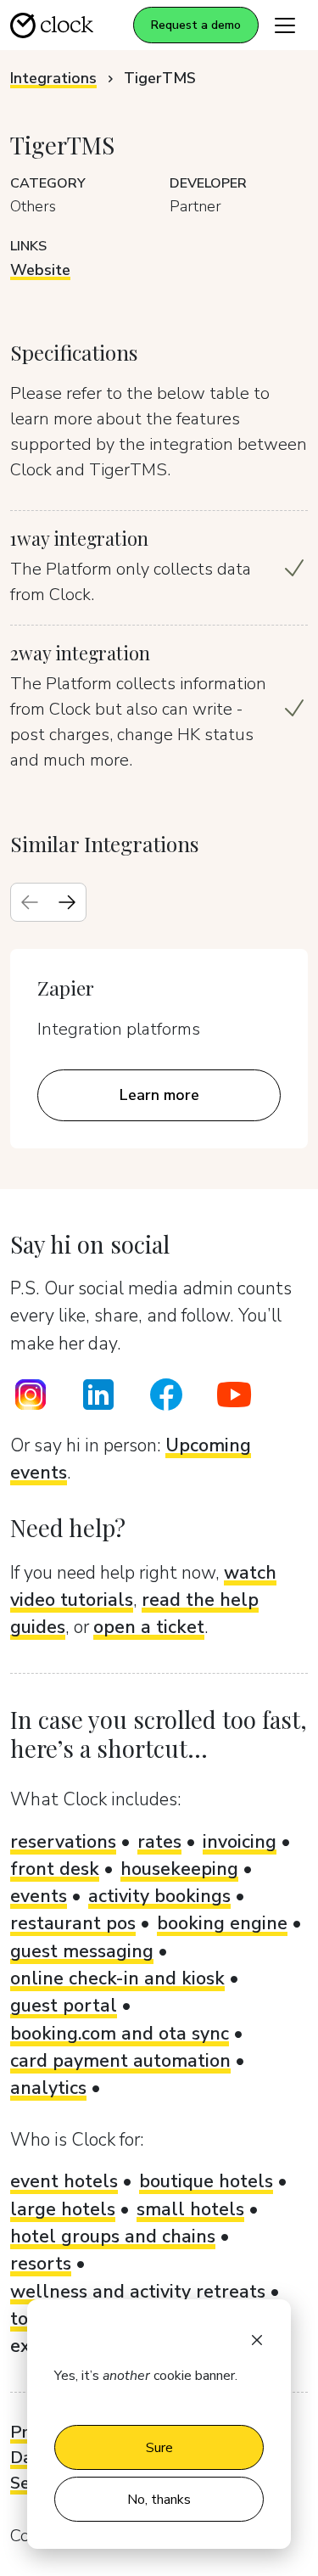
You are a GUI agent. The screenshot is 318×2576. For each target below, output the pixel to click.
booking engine (222, 1923)
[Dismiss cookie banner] (257, 2338)
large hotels (63, 2209)
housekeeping (179, 1869)
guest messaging (82, 1951)
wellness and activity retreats (138, 2292)
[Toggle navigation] (285, 25)
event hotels (64, 2181)
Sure (159, 2448)
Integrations (53, 78)
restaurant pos (73, 1923)
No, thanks (159, 2500)
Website (40, 270)
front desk (55, 1869)
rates (159, 1842)
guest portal (64, 2006)
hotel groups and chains (113, 2236)
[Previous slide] (30, 902)
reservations (63, 1842)
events (39, 1896)
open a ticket (149, 1627)
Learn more (159, 1095)
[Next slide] (67, 902)
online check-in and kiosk (117, 1978)
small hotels (190, 2209)
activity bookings (159, 1896)
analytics (48, 2088)
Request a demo (196, 25)
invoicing (240, 1842)
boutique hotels (206, 2181)
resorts (41, 2264)
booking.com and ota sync (120, 2034)
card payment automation (120, 2061)
